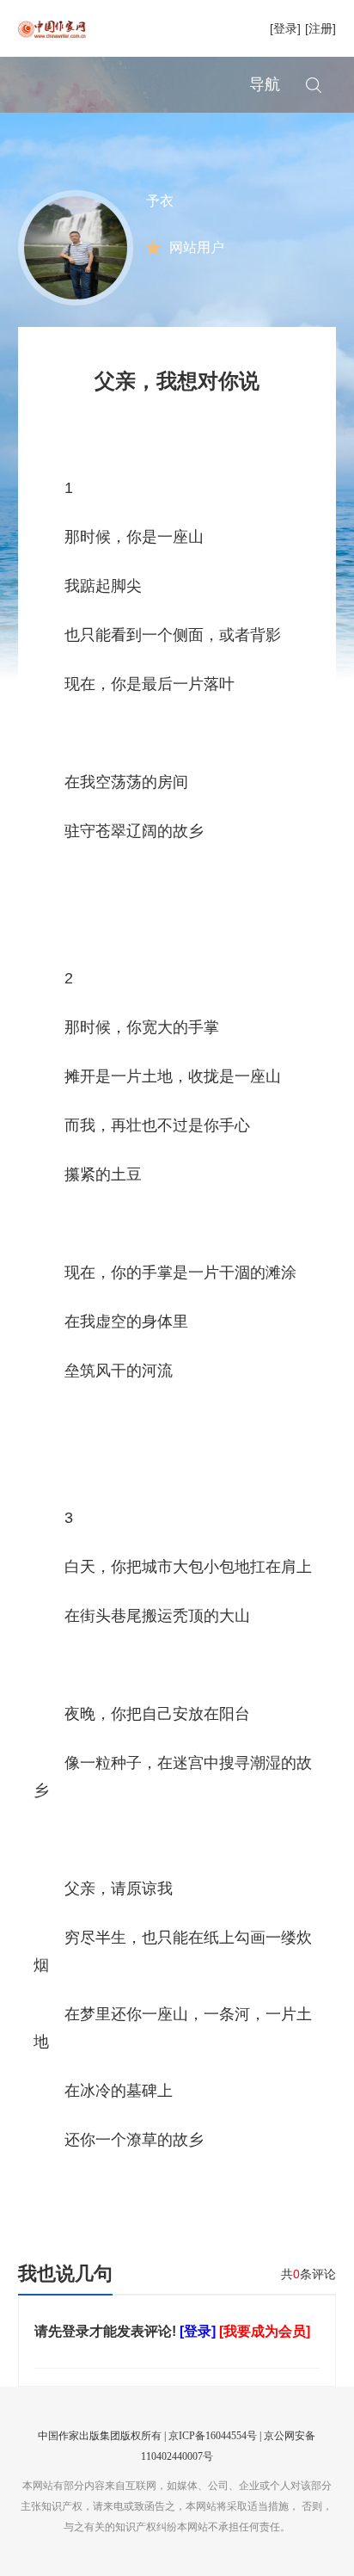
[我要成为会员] (265, 2331)
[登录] (285, 28)
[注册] (320, 28)
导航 (265, 84)
